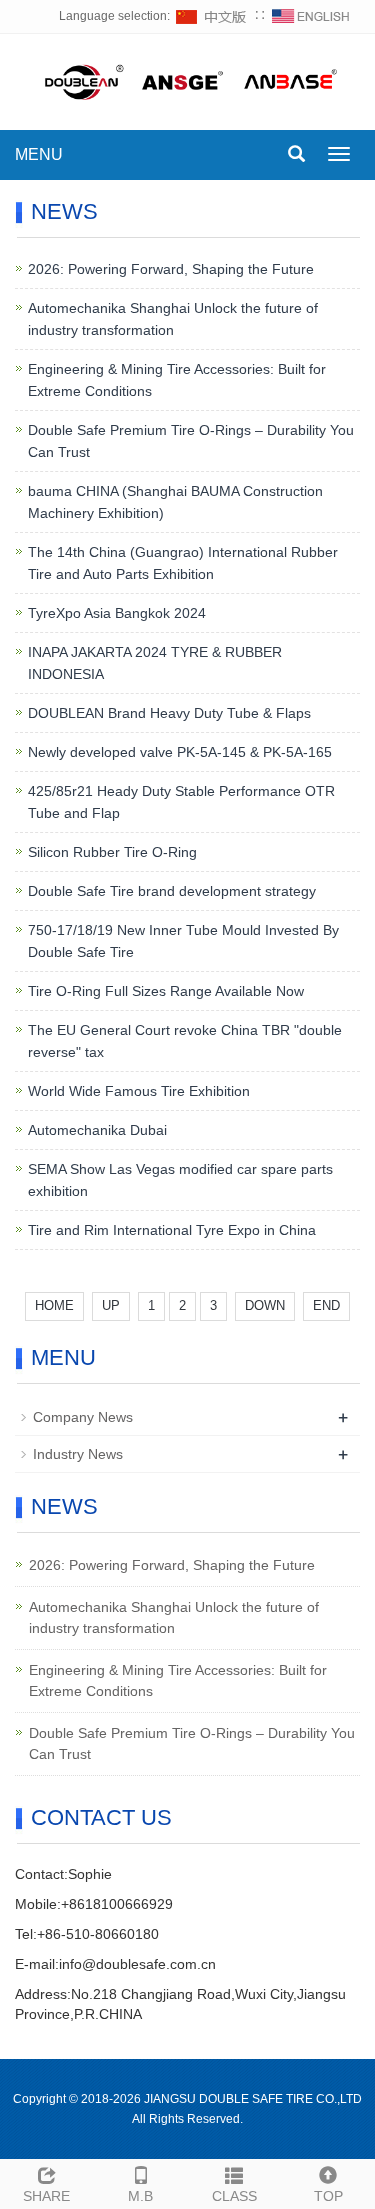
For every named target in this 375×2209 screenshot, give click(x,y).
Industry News (78, 1454)
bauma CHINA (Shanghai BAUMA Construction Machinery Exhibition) (175, 502)
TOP (328, 2196)
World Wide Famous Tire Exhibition (139, 1091)
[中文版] (212, 16)
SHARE (46, 2196)
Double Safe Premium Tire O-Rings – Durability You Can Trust (191, 441)
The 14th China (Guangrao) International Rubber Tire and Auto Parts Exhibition (183, 563)
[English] (311, 16)
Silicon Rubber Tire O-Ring (112, 852)
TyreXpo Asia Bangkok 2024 (117, 613)
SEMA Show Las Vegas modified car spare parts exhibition (180, 1180)
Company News (83, 1417)
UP (111, 1305)
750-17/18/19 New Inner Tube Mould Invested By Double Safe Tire (183, 941)
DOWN (265, 1305)
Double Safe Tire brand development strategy (172, 891)
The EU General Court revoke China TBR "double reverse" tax (185, 1041)
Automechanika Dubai (97, 1130)
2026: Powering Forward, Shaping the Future (171, 269)
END (326, 1305)
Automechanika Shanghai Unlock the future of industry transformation (173, 319)
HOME (54, 1305)
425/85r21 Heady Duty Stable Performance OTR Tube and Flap (181, 802)
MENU (39, 154)
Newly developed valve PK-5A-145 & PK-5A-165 (180, 752)
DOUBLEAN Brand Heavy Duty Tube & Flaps (169, 713)
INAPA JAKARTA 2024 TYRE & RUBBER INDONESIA (155, 663)
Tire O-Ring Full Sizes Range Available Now (166, 991)
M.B (140, 2196)
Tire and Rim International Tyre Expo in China (172, 1230)
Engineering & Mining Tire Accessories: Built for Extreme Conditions (177, 380)
